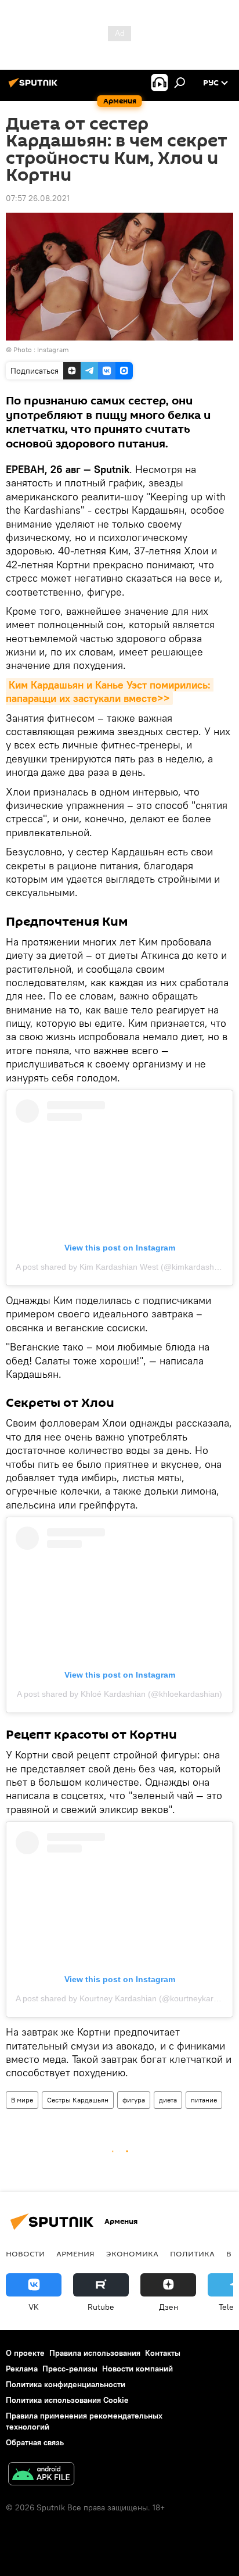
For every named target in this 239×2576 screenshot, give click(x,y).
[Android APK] (41, 2475)
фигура (134, 2100)
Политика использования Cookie (67, 2400)
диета (168, 2100)
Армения (75, 2253)
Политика (192, 2253)
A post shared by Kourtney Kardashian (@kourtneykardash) (125, 1998)
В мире (22, 2100)
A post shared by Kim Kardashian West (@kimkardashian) (122, 1267)
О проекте (25, 2353)
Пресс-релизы (70, 2369)
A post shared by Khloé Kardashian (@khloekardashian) (119, 1694)
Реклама (22, 2369)
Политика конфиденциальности (66, 2384)
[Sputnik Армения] (35, 87)
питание (204, 2100)
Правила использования (95, 2353)
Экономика (132, 2253)
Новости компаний (137, 2369)
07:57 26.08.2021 (38, 198)
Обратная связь (35, 2442)
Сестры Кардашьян (78, 2100)
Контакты (163, 2353)
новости (25, 2253)
